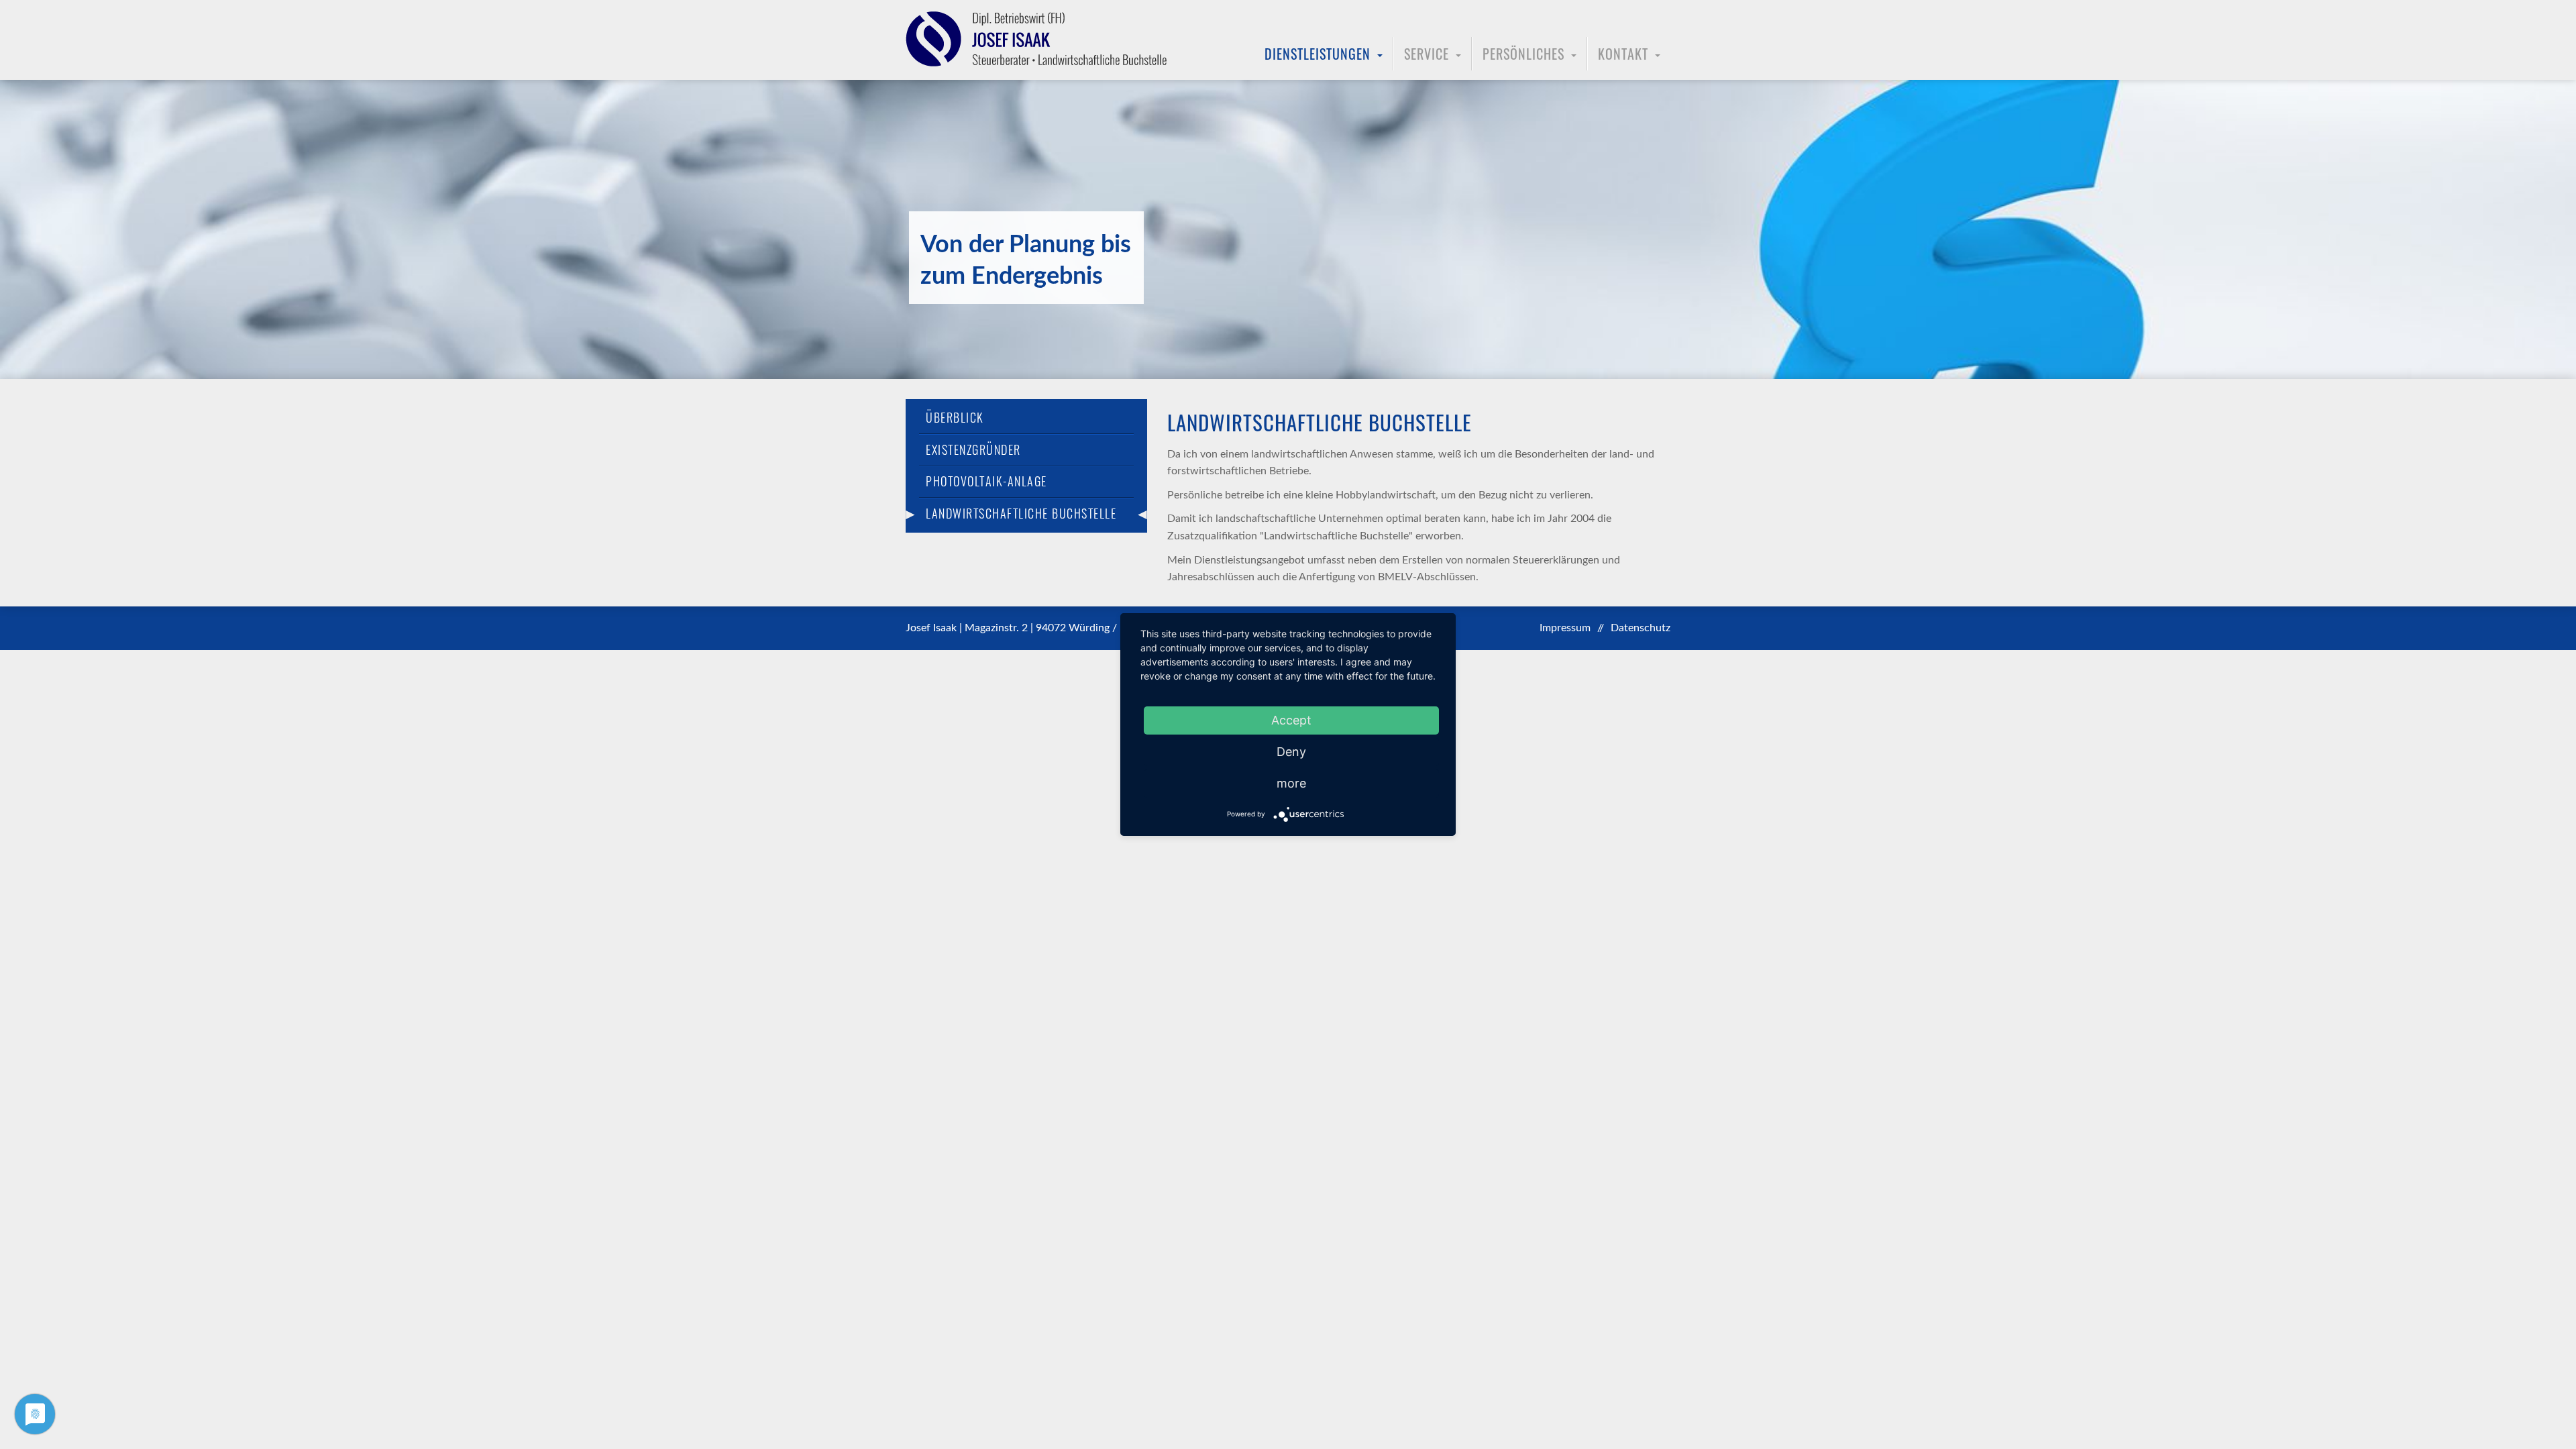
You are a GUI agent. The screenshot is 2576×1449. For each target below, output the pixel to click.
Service (1427, 54)
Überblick (955, 418)
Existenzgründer (973, 450)
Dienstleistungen (1318, 54)
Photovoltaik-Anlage (986, 481)
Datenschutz (1641, 628)
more (1291, 783)
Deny (1291, 752)
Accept (1291, 720)
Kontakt (1623, 54)
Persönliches (1523, 54)
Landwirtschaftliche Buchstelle (1021, 514)
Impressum (1565, 628)
